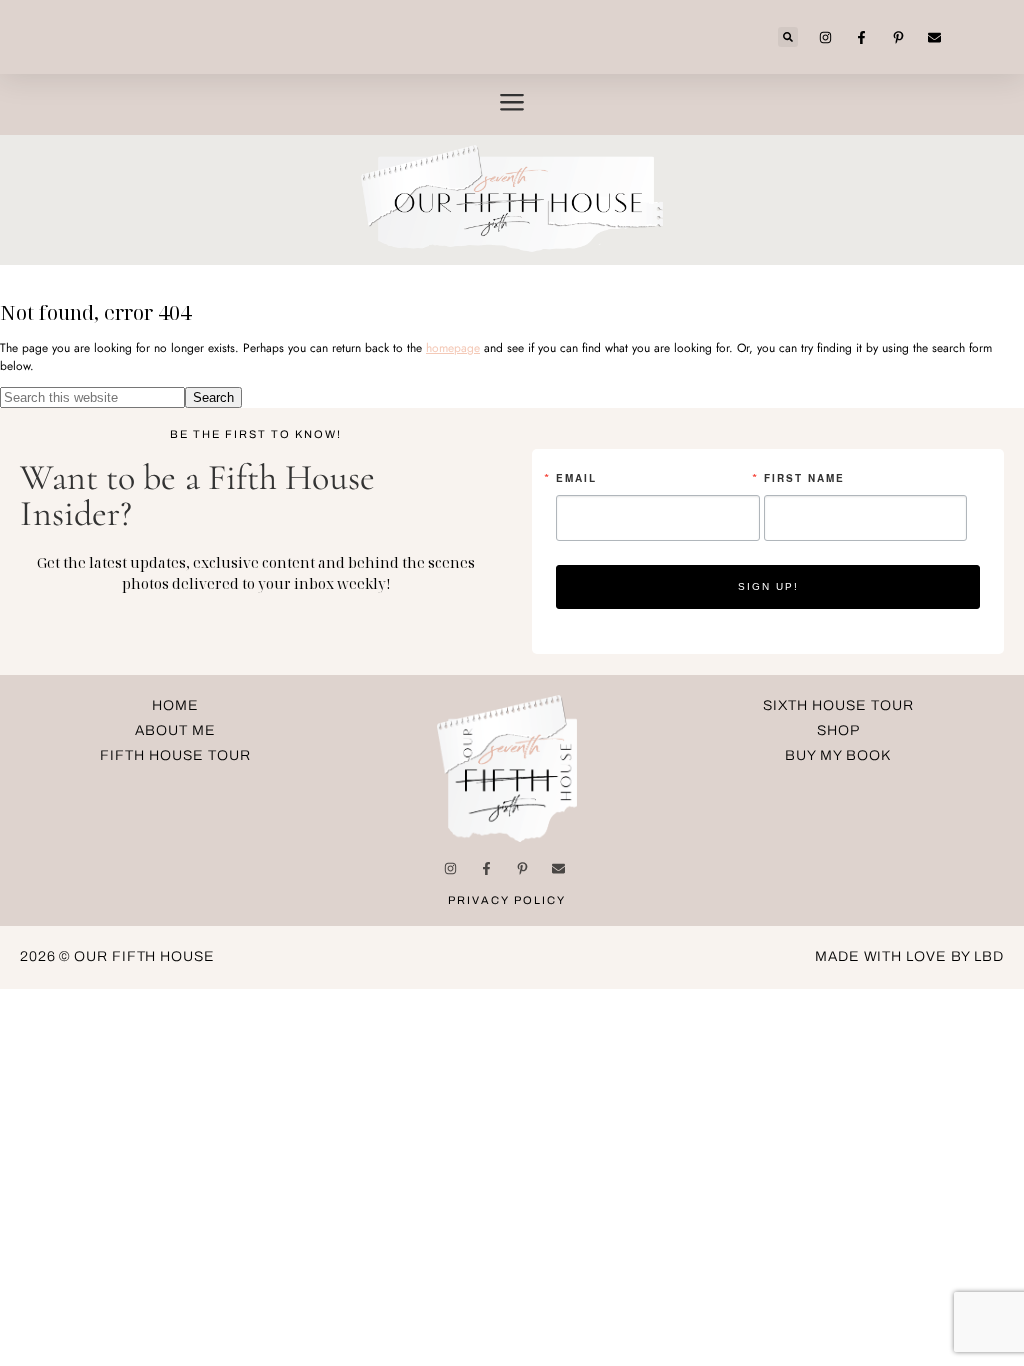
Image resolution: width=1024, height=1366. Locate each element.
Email (576, 478)
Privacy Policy (507, 900)
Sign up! (768, 586)
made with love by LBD (909, 956)
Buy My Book (838, 755)
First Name (804, 478)
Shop (838, 730)
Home (175, 705)
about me (175, 730)
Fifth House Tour (175, 755)
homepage (453, 348)
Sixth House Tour (838, 705)
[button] (788, 37)
